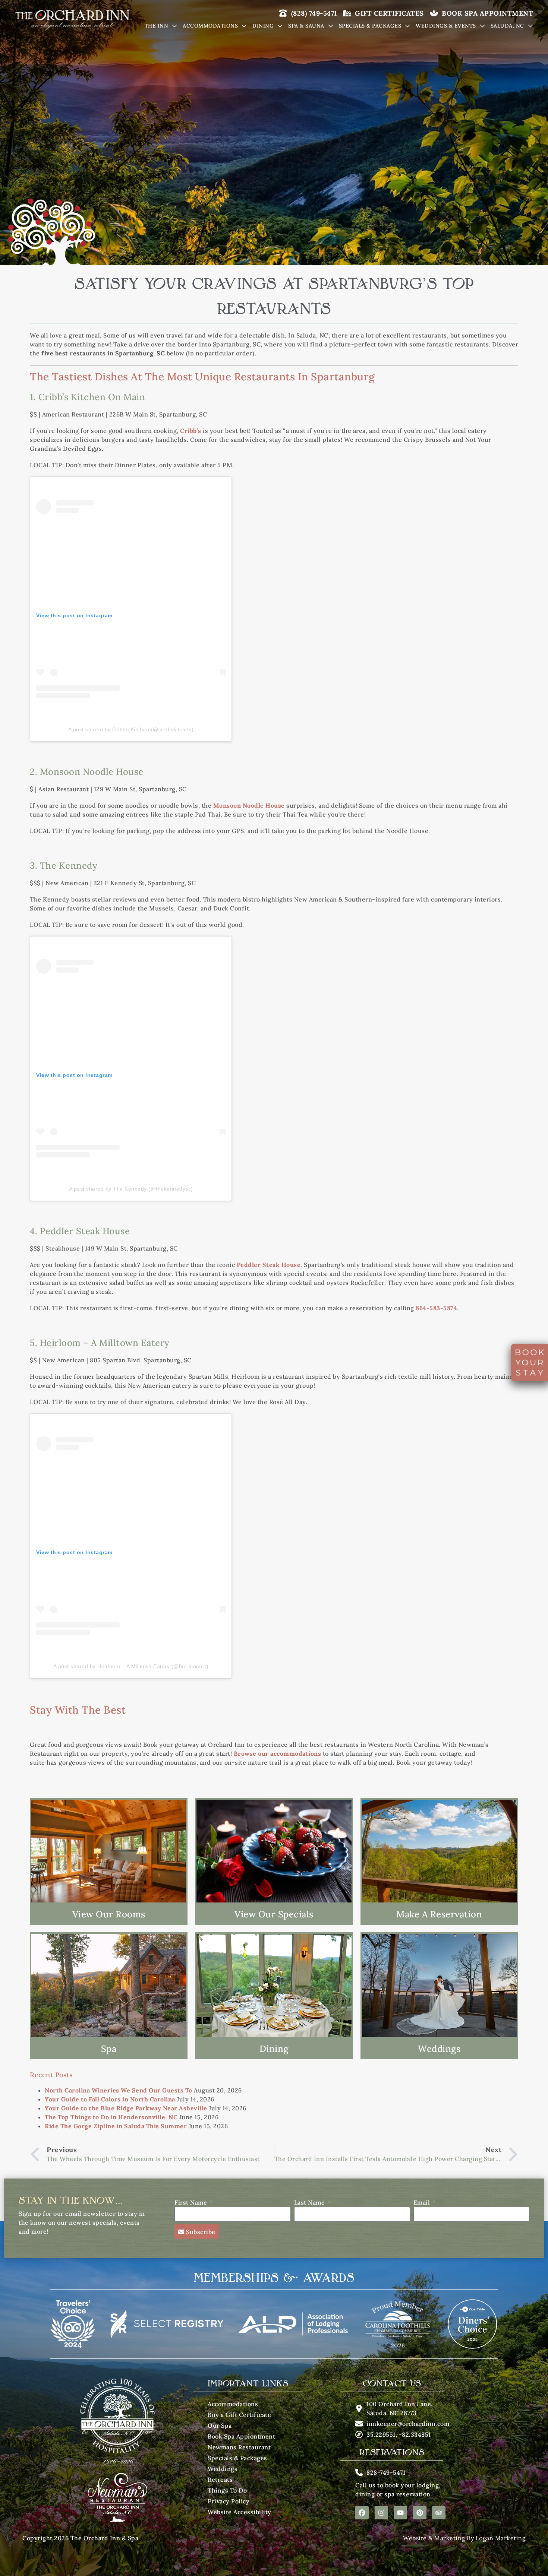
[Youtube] (400, 2513)
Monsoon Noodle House (249, 805)
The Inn (157, 26)
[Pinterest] (420, 2513)
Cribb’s (191, 431)
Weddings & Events (446, 26)
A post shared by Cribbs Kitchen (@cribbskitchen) (131, 729)
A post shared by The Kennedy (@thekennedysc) (131, 1189)
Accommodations (210, 26)
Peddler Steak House (269, 1265)
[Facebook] (362, 2513)
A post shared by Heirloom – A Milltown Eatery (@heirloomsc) (131, 1666)
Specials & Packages (370, 26)
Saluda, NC (507, 26)
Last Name (310, 2202)
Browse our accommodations (278, 1753)
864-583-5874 (436, 1308)
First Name (192, 2202)
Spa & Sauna (306, 26)
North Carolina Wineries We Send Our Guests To (119, 2090)
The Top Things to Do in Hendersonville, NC (111, 2117)
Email (423, 2202)
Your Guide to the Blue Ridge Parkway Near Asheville (126, 2108)
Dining (263, 26)
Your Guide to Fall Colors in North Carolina (110, 2099)
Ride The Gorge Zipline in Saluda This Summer (116, 2126)
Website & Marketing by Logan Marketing (464, 2538)
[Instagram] (381, 2513)
